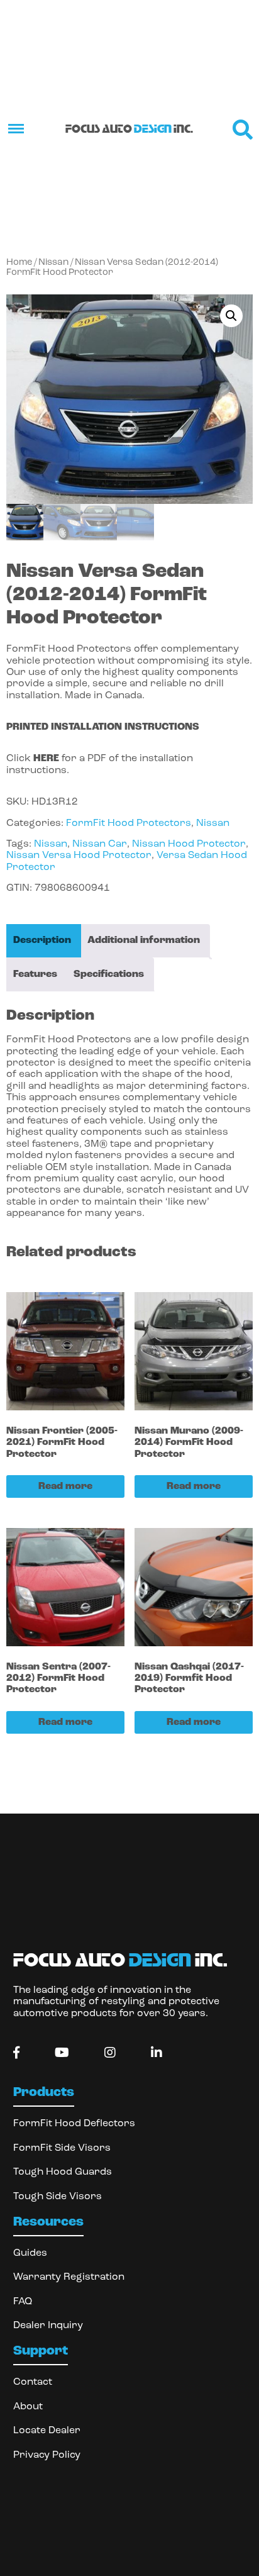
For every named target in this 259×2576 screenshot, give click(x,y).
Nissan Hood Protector (189, 844)
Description (42, 940)
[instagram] (110, 2053)
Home (19, 263)
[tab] (42, 941)
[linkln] (157, 2053)
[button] (231, 316)
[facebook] (16, 2053)
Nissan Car (100, 844)
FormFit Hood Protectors (129, 823)
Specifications (109, 974)
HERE (46, 759)
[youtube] (62, 2053)
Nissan (53, 263)
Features (35, 974)
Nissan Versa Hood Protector (79, 856)
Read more (65, 1486)
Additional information (144, 940)
